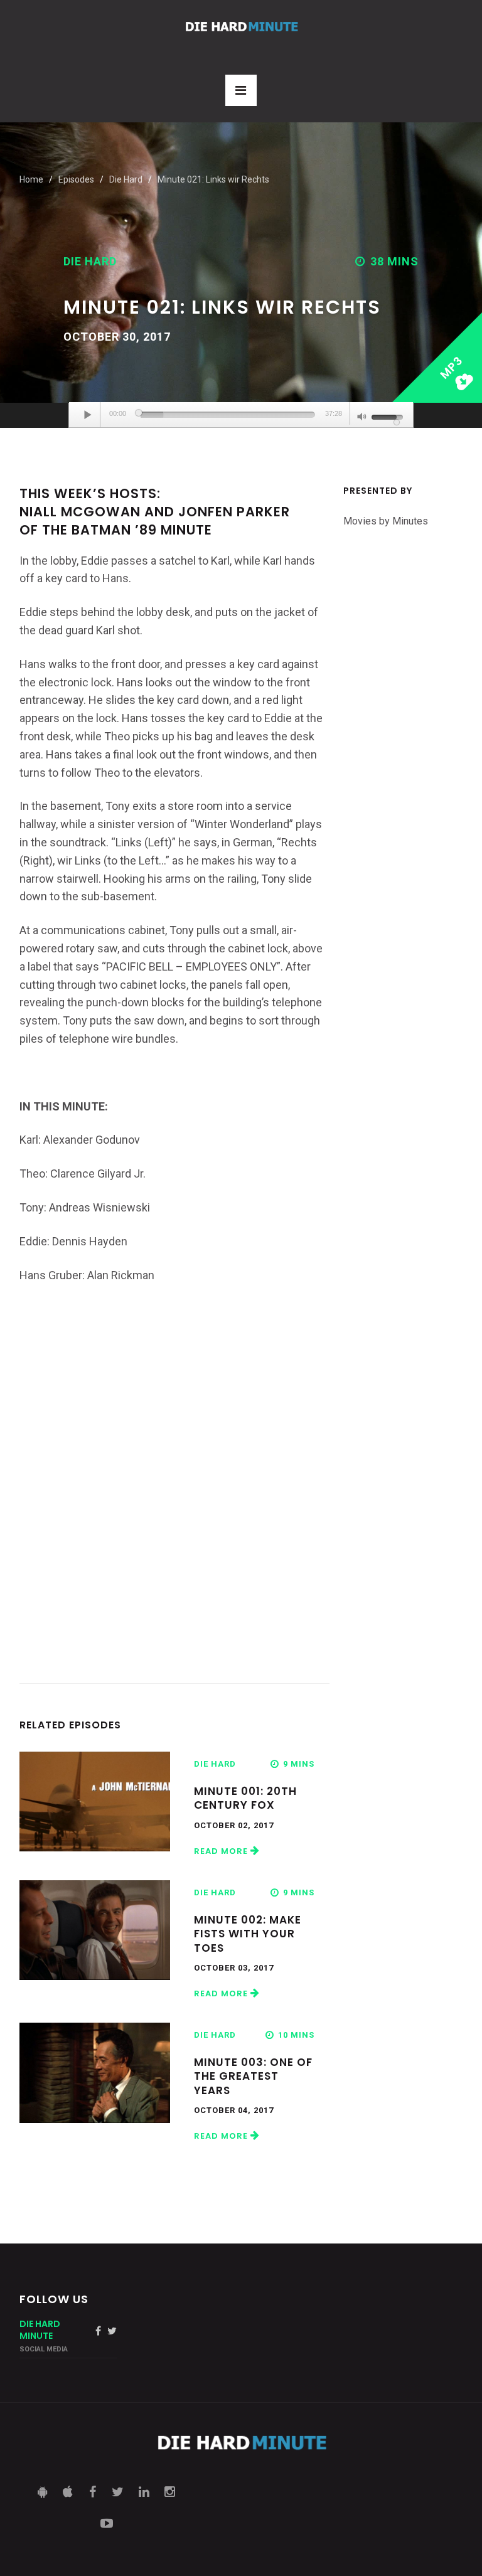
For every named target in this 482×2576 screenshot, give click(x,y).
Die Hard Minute (40, 2330)
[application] (241, 415)
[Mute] (362, 418)
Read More (222, 1851)
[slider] (228, 415)
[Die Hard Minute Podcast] (241, 27)
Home (31, 179)
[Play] (88, 415)
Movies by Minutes (386, 521)
